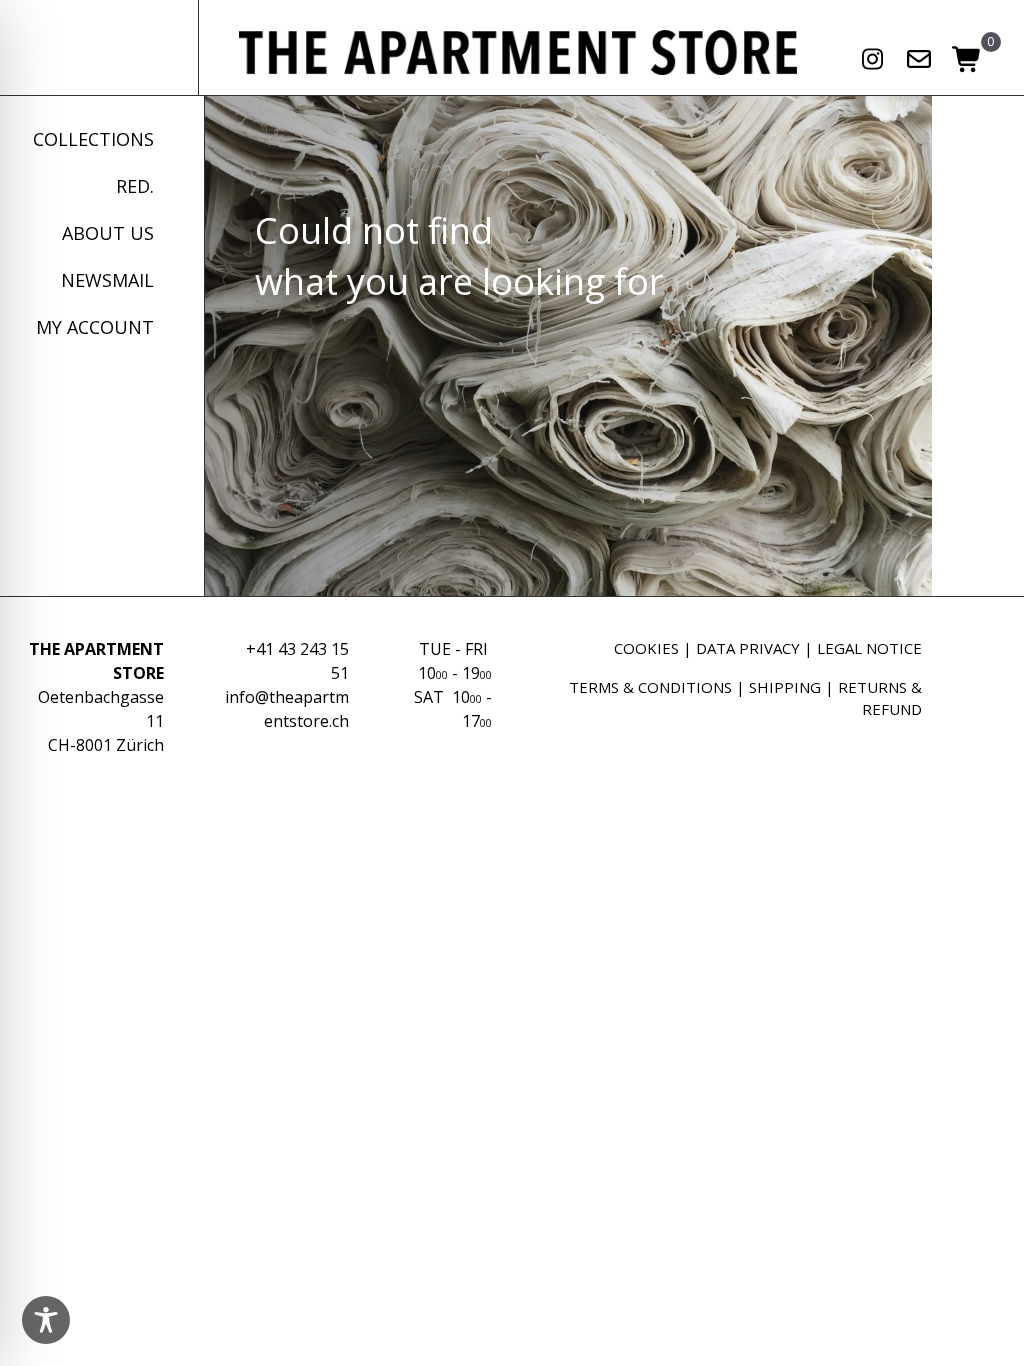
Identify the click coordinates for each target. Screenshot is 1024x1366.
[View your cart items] (967, 61)
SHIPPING (785, 687)
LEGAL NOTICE (869, 648)
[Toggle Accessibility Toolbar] (46, 1320)
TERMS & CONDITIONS (650, 687)
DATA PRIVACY (748, 648)
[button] (872, 59)
